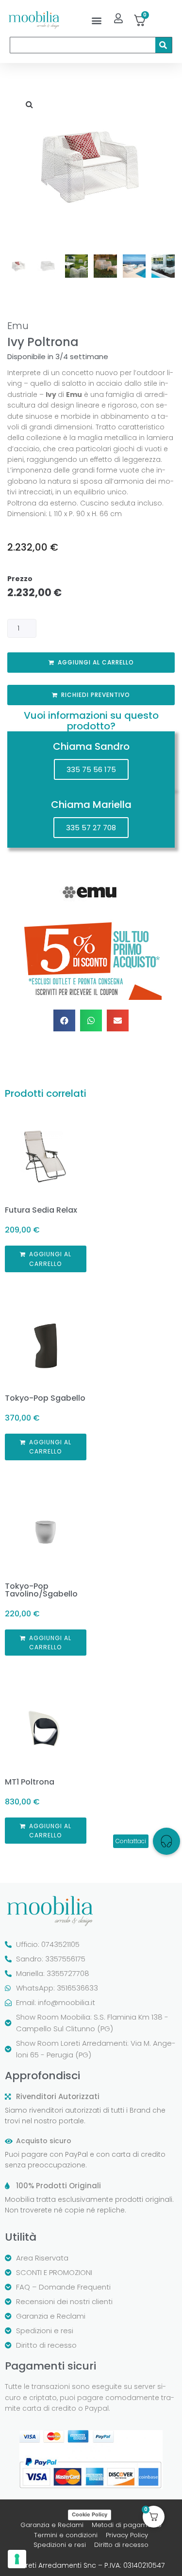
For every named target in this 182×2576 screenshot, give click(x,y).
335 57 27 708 (91, 828)
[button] (96, 20)
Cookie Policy (90, 2514)
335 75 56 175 (91, 769)
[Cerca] (164, 45)
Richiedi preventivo (96, 695)
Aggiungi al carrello (96, 662)
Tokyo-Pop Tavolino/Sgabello (41, 1590)
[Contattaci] (166, 1841)
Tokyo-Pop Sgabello (45, 1398)
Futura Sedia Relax (41, 1210)
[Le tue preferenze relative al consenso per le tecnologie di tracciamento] (17, 2559)
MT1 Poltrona (30, 1782)
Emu (18, 326)
